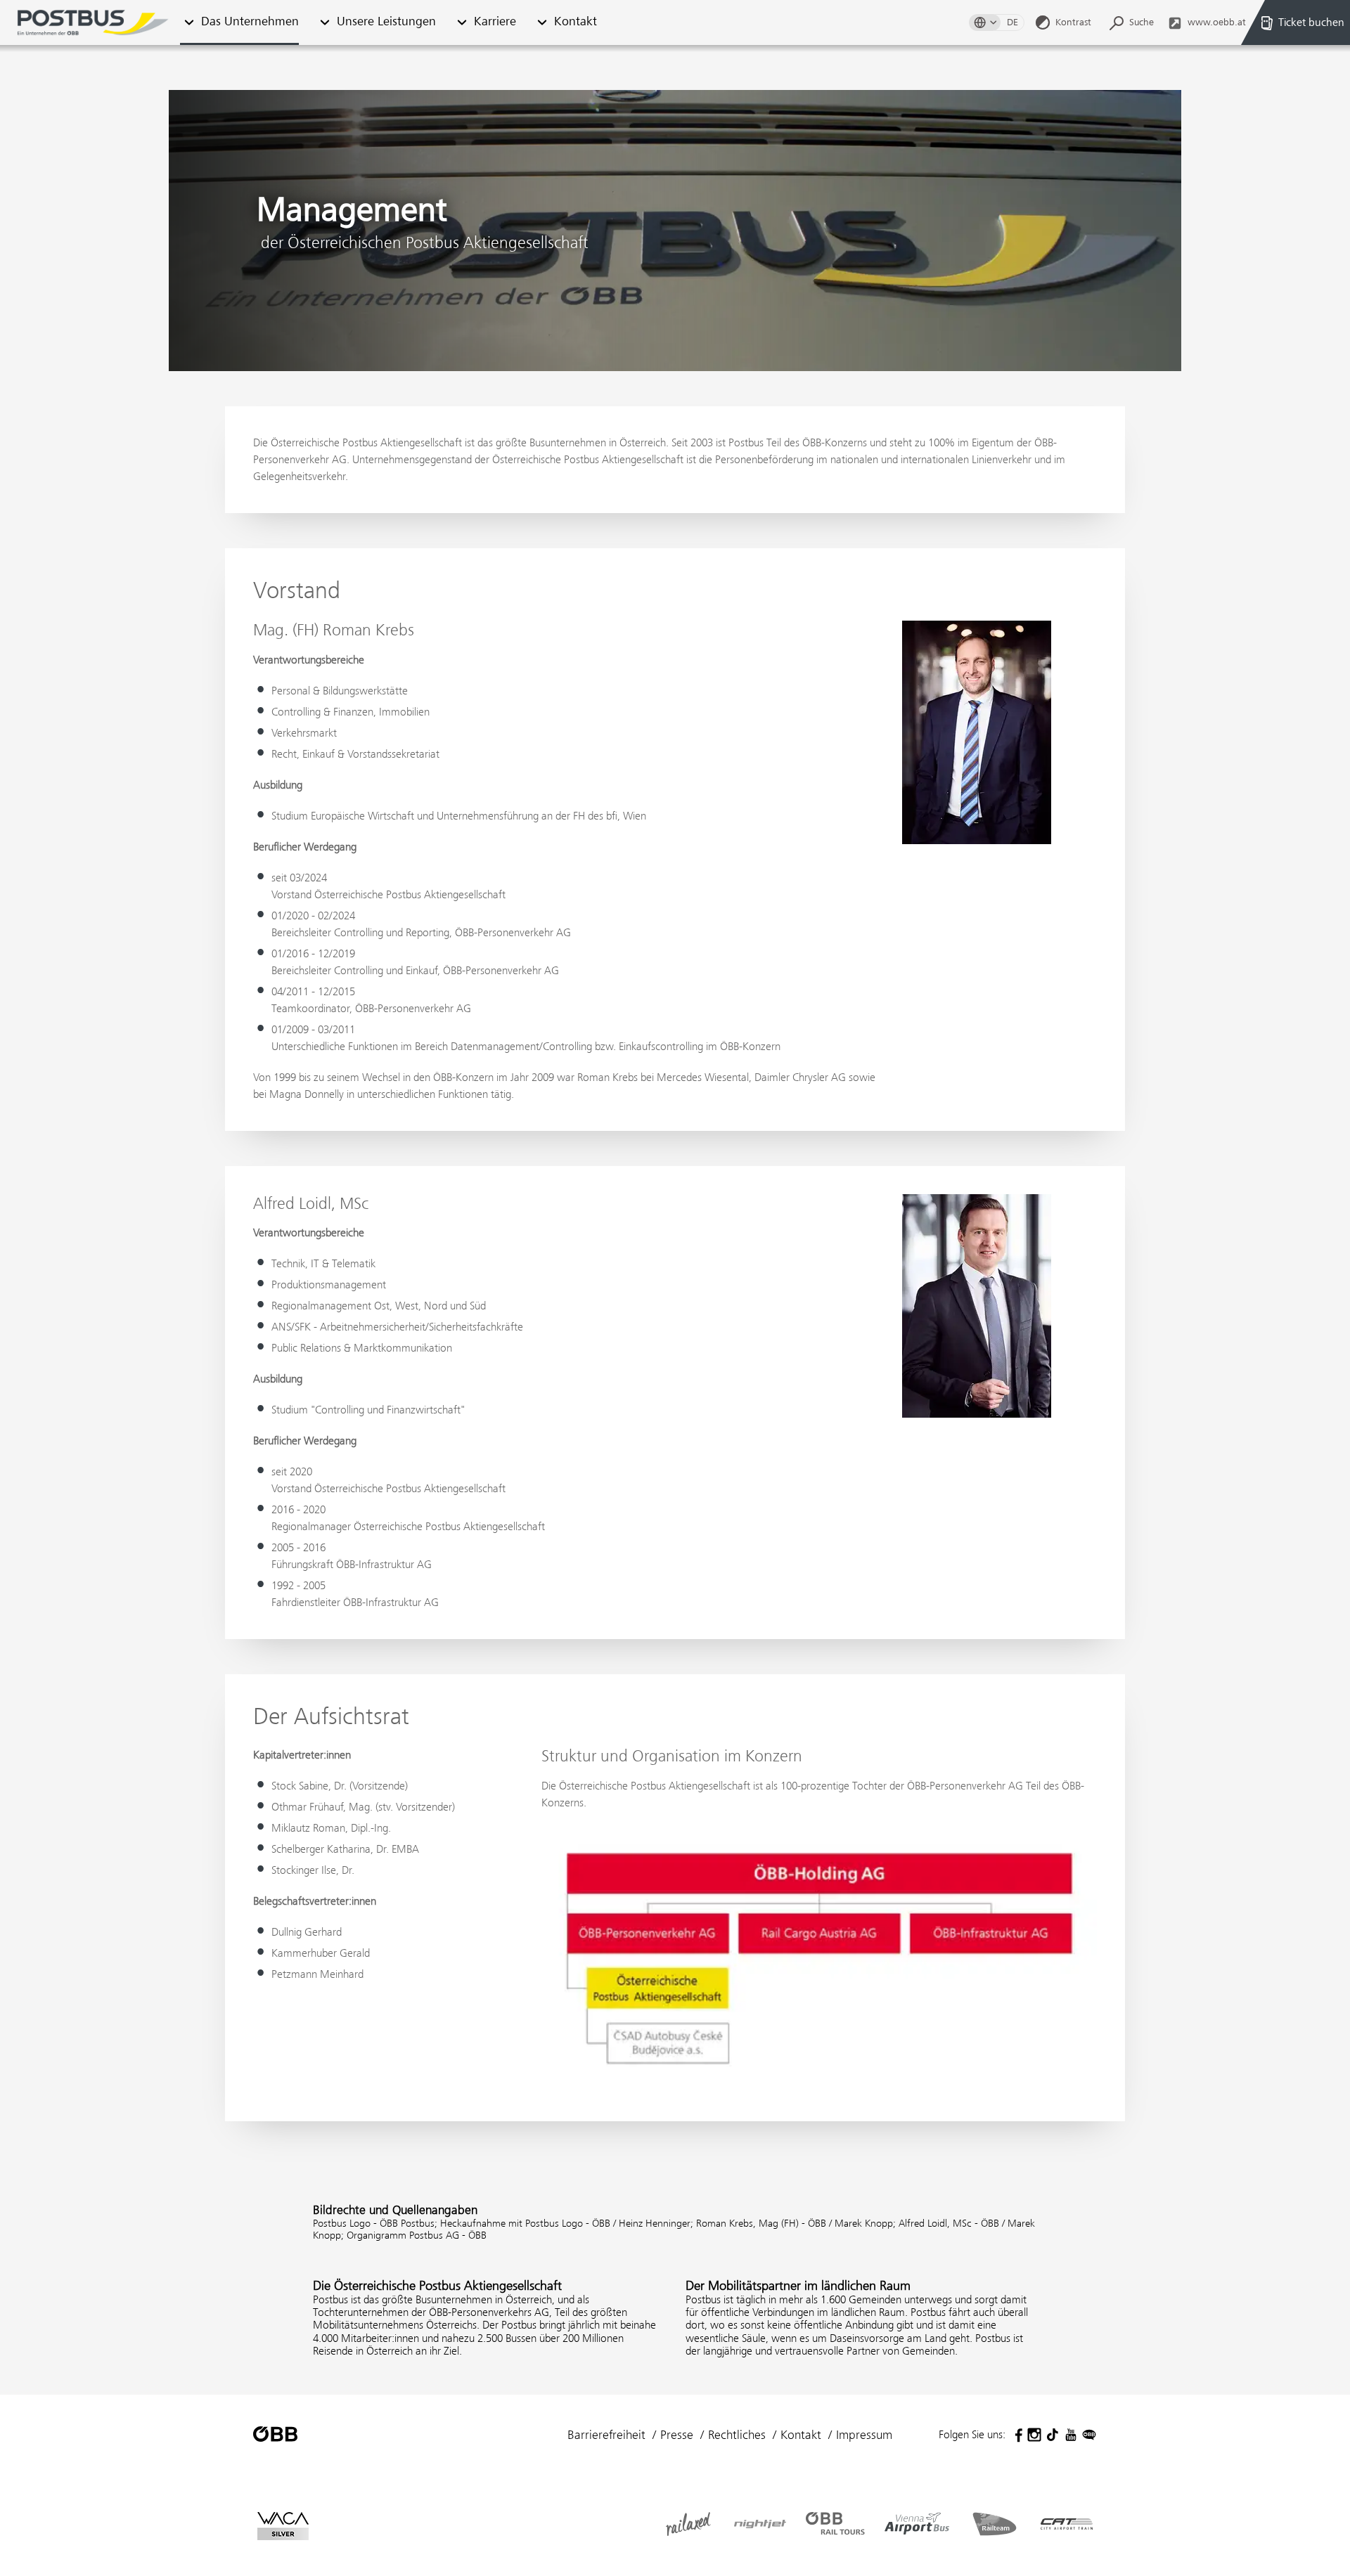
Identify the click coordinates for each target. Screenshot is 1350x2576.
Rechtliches (737, 2435)
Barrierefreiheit (606, 2435)
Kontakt (576, 22)
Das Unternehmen (250, 22)
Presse (677, 2435)
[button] (324, 23)
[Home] (93, 22)
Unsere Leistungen (386, 22)
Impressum (864, 2435)
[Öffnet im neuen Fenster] (1016, 2435)
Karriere (495, 22)
